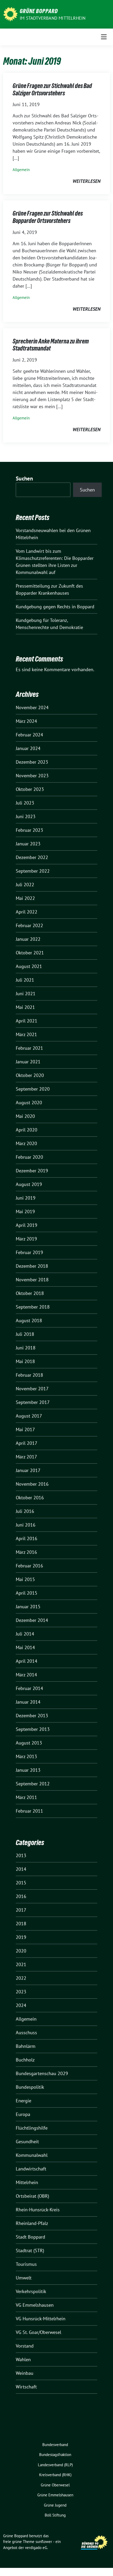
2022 (21, 1978)
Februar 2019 (29, 1252)
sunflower (44, 2542)
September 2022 (33, 871)
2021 (21, 1964)
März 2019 (26, 1239)
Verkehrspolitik (31, 2291)
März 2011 (26, 1797)
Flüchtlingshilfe (32, 2128)
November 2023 (32, 776)
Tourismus (26, 2264)
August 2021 (29, 966)
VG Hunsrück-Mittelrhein (41, 2319)
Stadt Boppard (30, 2237)
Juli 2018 (25, 1334)
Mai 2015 (25, 1579)
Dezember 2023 (32, 762)
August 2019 (29, 1184)
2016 (21, 1896)
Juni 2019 (26, 1198)
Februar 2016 (29, 1566)
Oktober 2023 (30, 789)
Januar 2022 (28, 939)
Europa (23, 2114)
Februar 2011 (29, 1811)
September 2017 (33, 1402)
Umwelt (24, 2278)
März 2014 (26, 1675)
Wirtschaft (26, 2387)
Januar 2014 (28, 1702)
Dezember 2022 (32, 857)
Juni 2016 (26, 1525)
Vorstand (25, 2346)
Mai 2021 (25, 1007)
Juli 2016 (25, 1511)
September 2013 (33, 1729)
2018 (21, 1924)
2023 (21, 1992)
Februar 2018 (29, 1375)
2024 (21, 2005)
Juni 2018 (26, 1348)
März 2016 (26, 1552)
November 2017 (32, 1389)
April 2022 (27, 912)
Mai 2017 (25, 1429)
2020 (21, 1951)
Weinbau (25, 2373)
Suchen (24, 478)
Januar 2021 (28, 1062)
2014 (21, 1869)
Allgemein (21, 170)
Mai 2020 (25, 1116)
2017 (21, 1910)
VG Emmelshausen (35, 2305)
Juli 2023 (25, 803)
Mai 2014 (25, 1647)
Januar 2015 (28, 1607)
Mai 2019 (25, 1212)
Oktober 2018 (30, 1293)
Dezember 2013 (32, 1716)
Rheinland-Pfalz (32, 2223)
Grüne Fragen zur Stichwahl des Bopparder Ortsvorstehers (48, 217)
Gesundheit (27, 2142)
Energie (24, 2101)
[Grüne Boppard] (10, 14)
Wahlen (23, 2359)
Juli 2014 (25, 1634)
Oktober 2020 (30, 1075)
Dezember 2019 (32, 1171)
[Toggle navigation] (104, 37)
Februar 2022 (29, 925)
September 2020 (33, 1089)
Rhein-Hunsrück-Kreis (38, 2210)
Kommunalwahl (32, 2155)
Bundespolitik (30, 2087)
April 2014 (27, 1661)
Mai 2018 (25, 1361)
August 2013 (29, 1743)
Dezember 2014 (32, 1620)
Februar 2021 (29, 1048)
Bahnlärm (26, 2046)
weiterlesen (86, 181)
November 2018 (32, 1280)
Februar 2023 (29, 830)
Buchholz (25, 2060)
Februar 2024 (29, 735)
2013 (21, 1855)
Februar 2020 (29, 1157)
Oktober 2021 (30, 953)
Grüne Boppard (39, 11)
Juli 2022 (25, 885)
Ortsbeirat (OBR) (32, 2196)
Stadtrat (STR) (30, 2250)
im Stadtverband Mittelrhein (53, 18)
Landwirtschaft (31, 2169)
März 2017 (26, 1457)
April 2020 (27, 1130)
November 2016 (32, 1484)
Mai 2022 (25, 898)
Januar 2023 (28, 844)
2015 (21, 1883)
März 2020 (26, 1143)
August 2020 (29, 1103)
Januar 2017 (28, 1470)
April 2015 (27, 1593)
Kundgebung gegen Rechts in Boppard (55, 607)
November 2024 (32, 707)
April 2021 (27, 1021)
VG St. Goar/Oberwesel (38, 2332)
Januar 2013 (28, 1770)
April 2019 (27, 1225)
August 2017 (29, 1416)
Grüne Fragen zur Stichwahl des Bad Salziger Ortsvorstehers (52, 89)
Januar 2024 (28, 748)
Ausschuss (26, 2033)
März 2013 (26, 1756)
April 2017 (27, 1443)
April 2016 (27, 1538)
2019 (21, 1937)
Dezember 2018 (32, 1266)
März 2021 (26, 1034)
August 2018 (29, 1320)
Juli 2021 (25, 980)
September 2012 (33, 1784)
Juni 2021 (26, 994)
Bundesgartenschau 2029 (42, 2073)
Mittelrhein (27, 2182)
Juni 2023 (26, 816)
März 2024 (26, 721)
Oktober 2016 (30, 1498)
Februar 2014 (29, 1688)
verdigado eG (36, 2548)
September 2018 (33, 1307)
